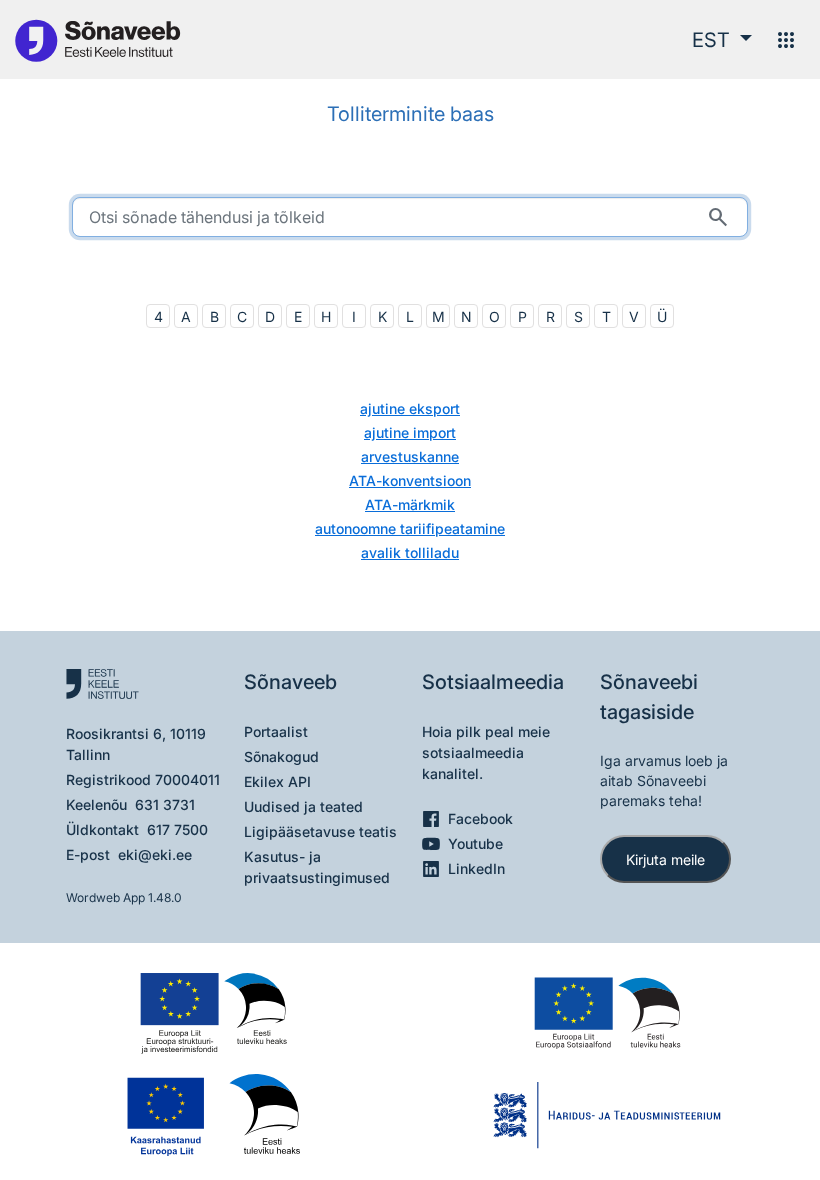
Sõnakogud (281, 756)
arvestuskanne (410, 456)
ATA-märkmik (410, 504)
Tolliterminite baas (410, 114)
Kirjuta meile (665, 859)
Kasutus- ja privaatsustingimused (317, 867)
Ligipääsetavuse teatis (320, 831)
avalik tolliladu (410, 552)
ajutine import (410, 432)
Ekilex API (277, 781)
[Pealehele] (97, 39)
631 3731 (165, 804)
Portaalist (276, 731)
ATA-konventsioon (410, 480)
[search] (410, 217)
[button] (722, 40)
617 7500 (177, 829)
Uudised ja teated (303, 806)
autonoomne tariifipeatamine (410, 528)
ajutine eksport (410, 408)
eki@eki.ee (155, 854)
